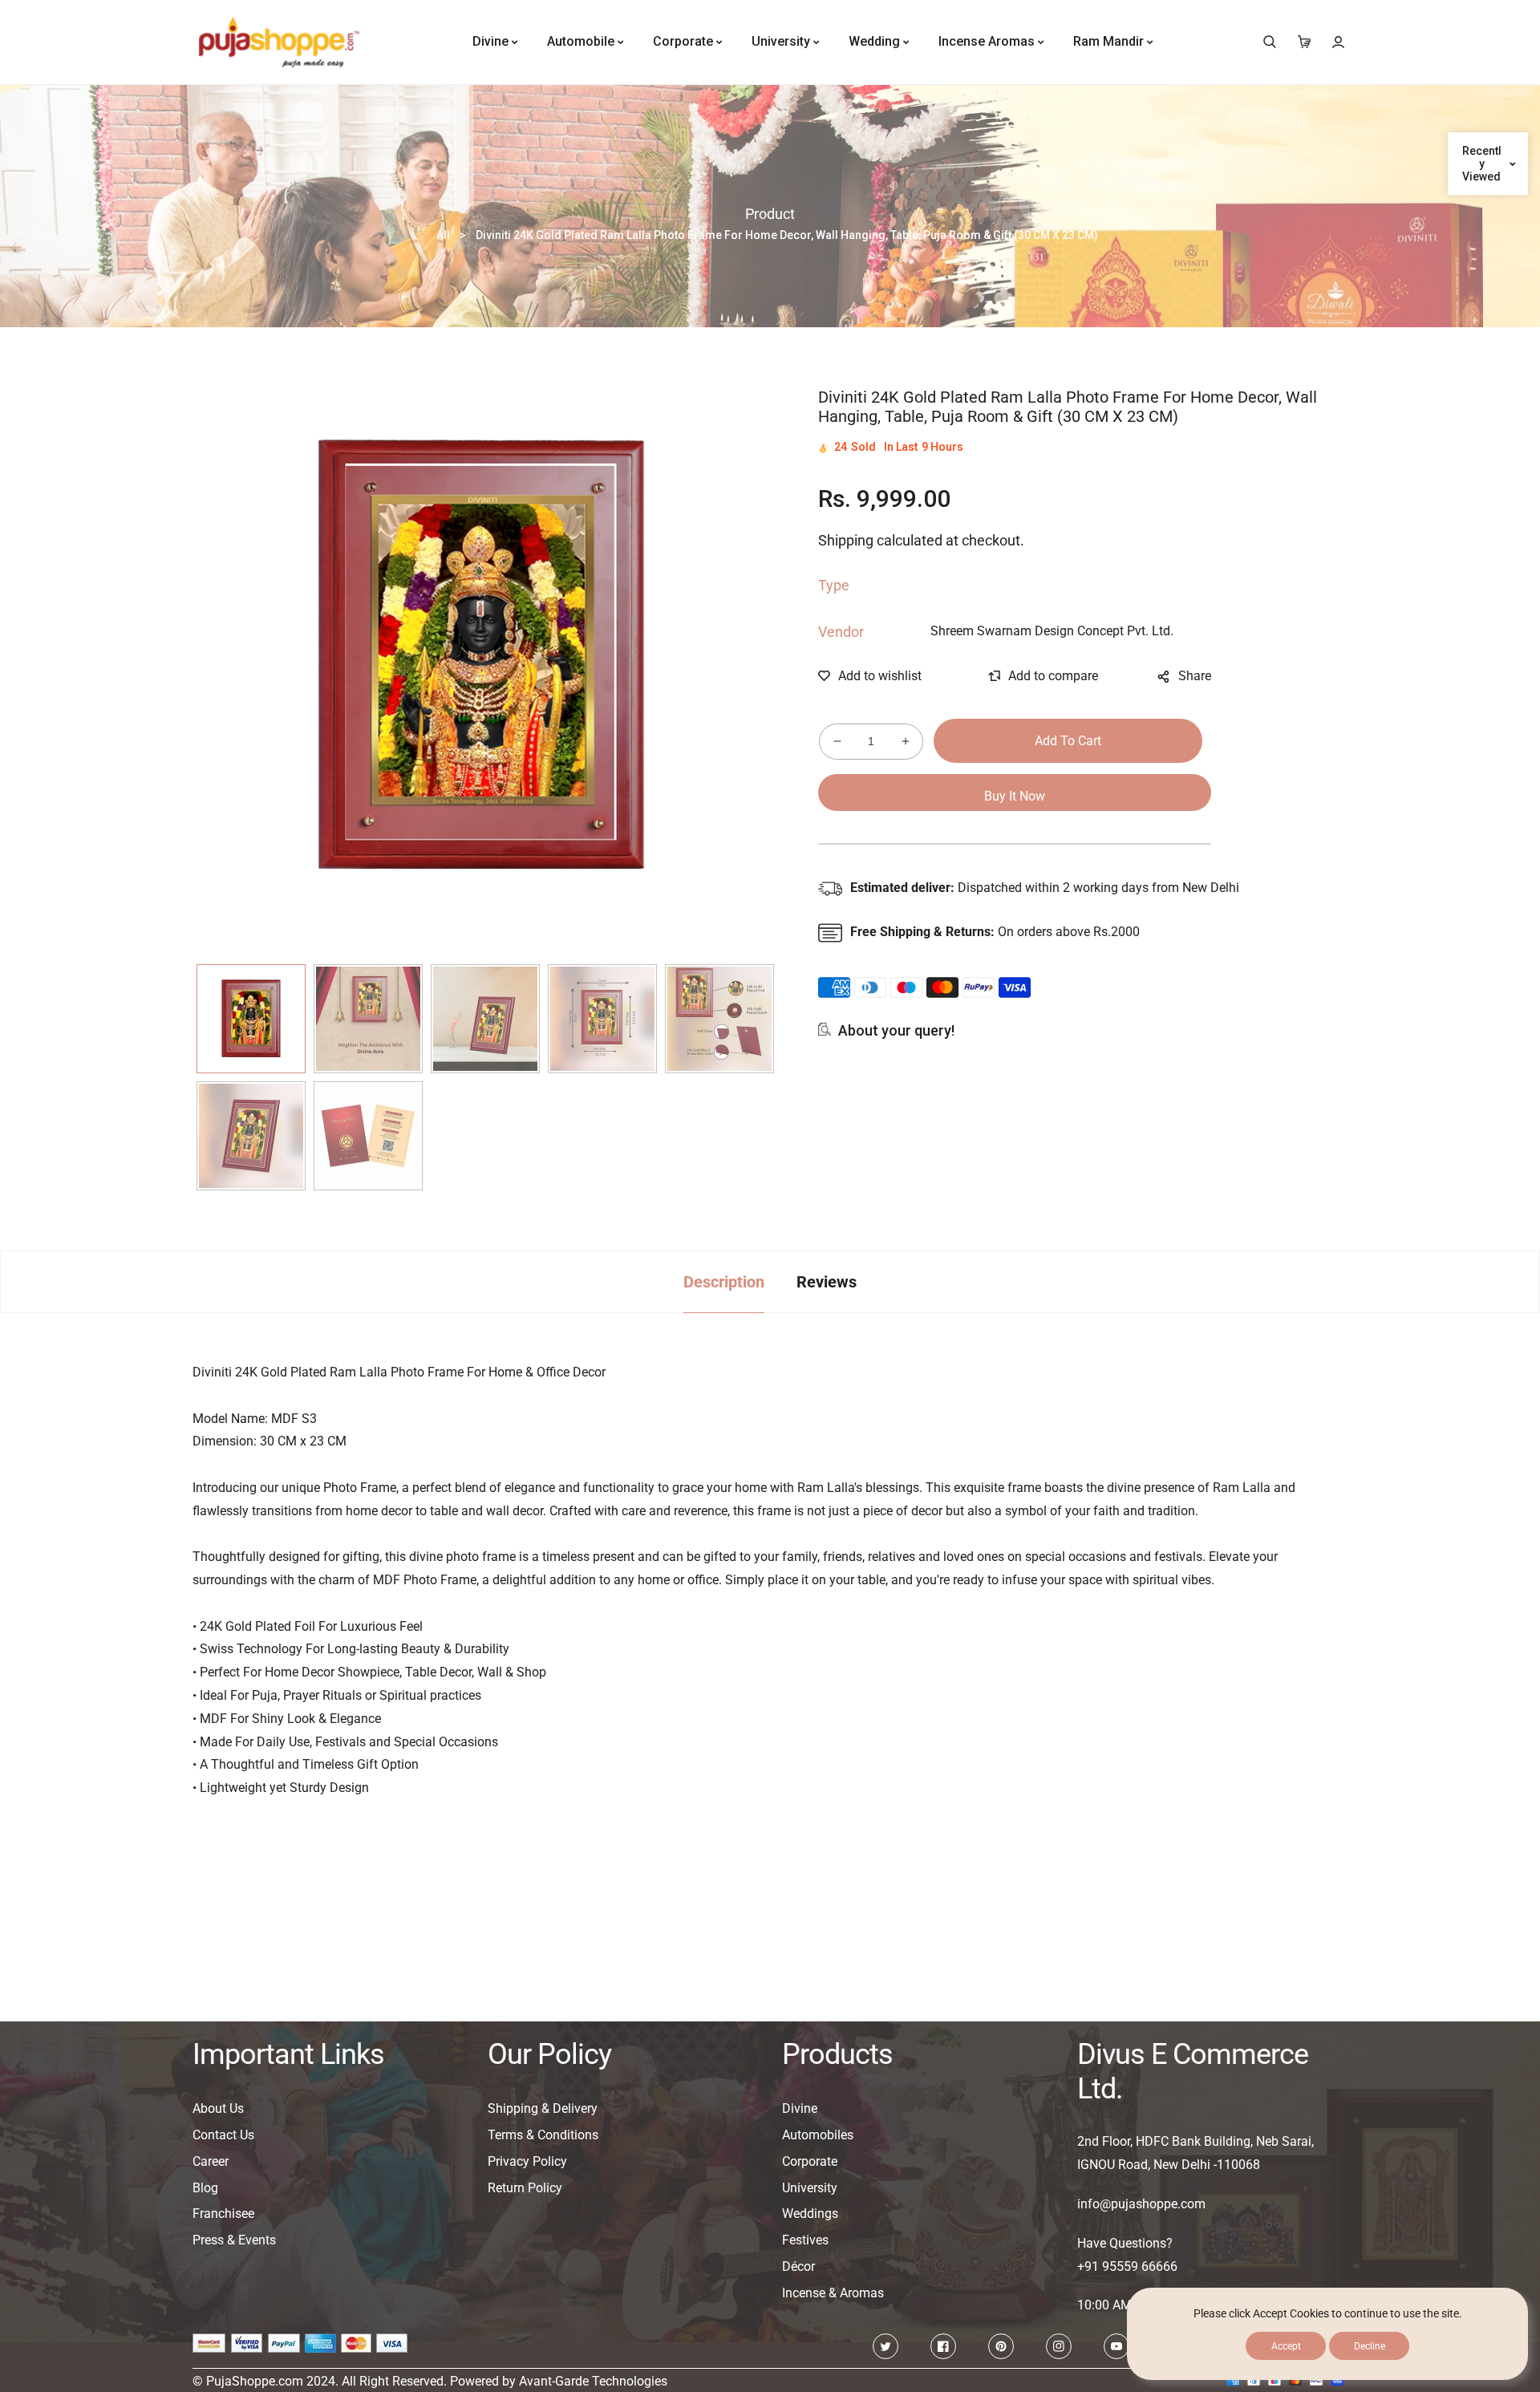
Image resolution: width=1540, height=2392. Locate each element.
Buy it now (1015, 796)
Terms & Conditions (543, 2135)
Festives (805, 2240)
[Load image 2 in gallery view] (368, 1019)
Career (211, 2161)
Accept (1286, 2346)
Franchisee (223, 2214)
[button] (1269, 42)
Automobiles (818, 2135)
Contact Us (223, 2135)
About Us (218, 2108)
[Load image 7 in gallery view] (368, 1136)
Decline (1370, 2346)
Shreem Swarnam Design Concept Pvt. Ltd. (1052, 631)
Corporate (810, 2161)
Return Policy (525, 2188)
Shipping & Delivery (543, 2108)
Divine (800, 2108)
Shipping (846, 540)
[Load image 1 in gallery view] (251, 1019)
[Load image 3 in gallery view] (485, 1019)
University (810, 2188)
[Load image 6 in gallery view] (251, 1136)
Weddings (810, 2214)
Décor (798, 2266)
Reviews (827, 1282)
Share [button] (1195, 676)
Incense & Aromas (833, 2293)
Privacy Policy (527, 2161)
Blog (205, 2188)
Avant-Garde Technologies (593, 2381)
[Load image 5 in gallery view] (719, 1019)
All (443, 235)
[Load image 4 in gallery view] (602, 1019)
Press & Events (234, 2240)
